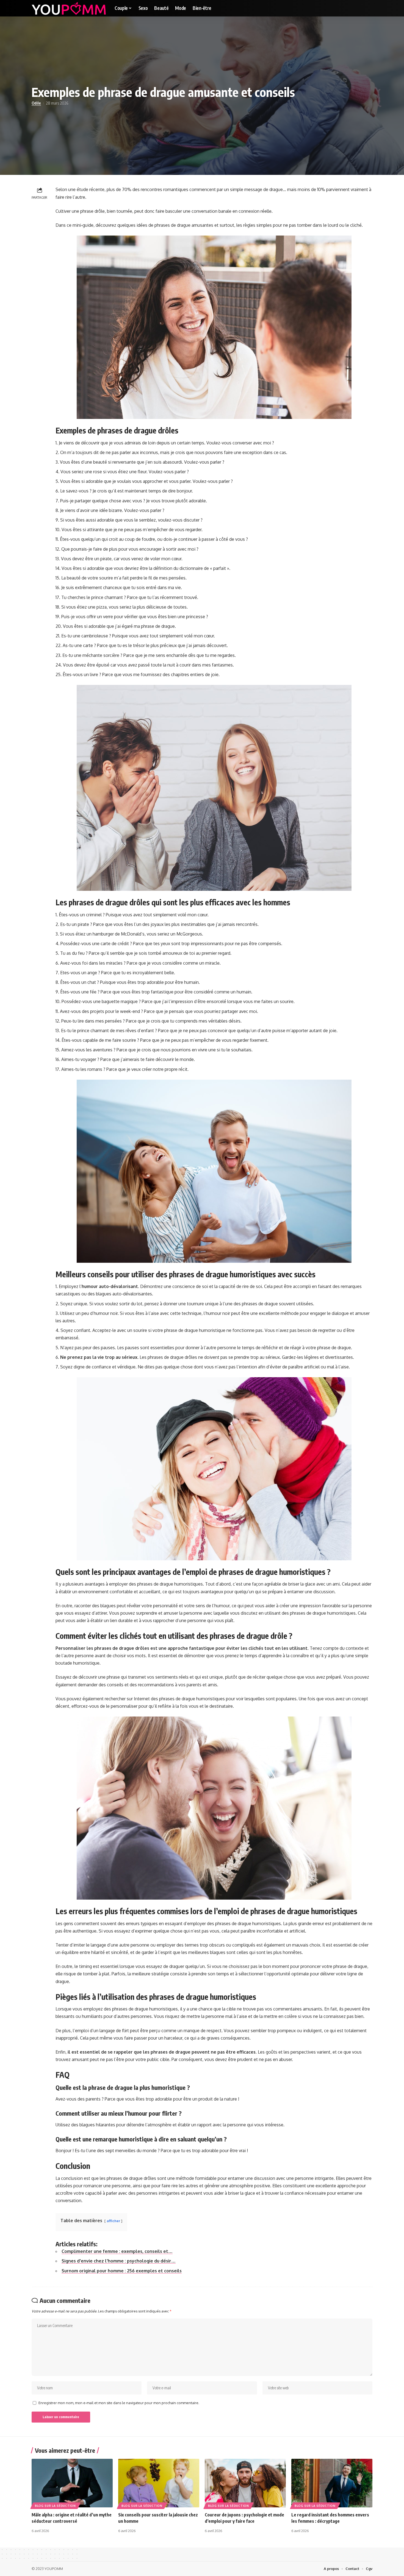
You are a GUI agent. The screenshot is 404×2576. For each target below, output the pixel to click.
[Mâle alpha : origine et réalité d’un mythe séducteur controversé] (72, 2483)
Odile (36, 103)
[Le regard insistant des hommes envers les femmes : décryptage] (332, 2483)
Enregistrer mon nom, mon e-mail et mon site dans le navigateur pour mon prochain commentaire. (119, 2403)
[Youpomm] (69, 8)
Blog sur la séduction (55, 2506)
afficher (113, 2221)
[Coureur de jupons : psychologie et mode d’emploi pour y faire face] (245, 2483)
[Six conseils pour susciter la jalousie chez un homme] (159, 2483)
